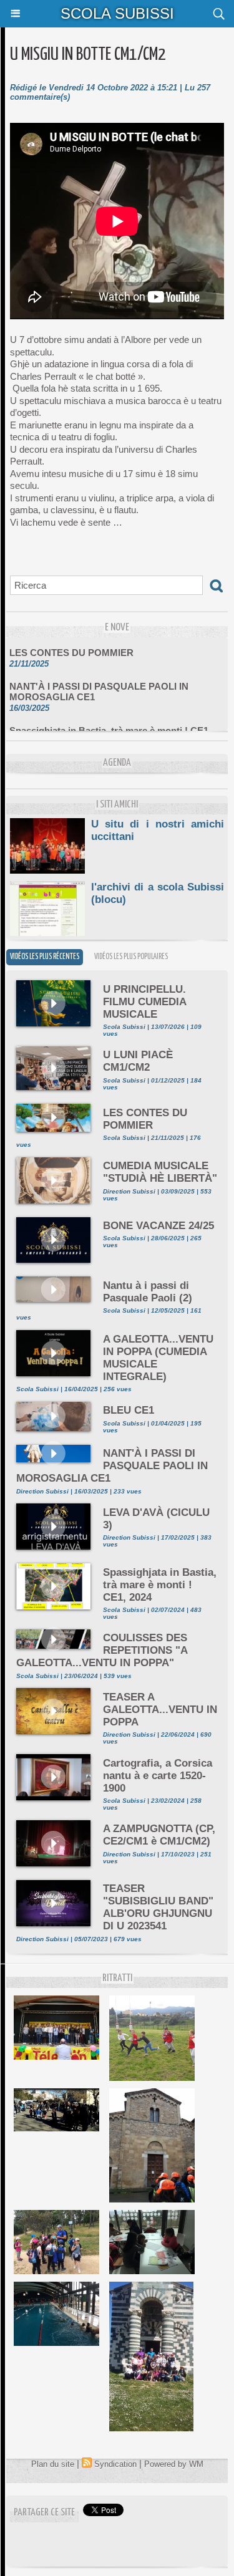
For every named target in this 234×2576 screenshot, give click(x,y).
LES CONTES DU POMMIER (71, 644)
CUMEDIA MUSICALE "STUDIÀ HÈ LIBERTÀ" (160, 1172)
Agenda (117, 763)
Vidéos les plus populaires (131, 957)
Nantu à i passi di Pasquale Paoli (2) (148, 1292)
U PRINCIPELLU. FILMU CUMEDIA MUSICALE (144, 1002)
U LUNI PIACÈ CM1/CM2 (138, 1061)
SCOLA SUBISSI (117, 13)
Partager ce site (44, 2513)
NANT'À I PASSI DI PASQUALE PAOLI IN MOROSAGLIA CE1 (99, 683)
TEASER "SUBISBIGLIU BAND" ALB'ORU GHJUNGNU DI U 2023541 (158, 1907)
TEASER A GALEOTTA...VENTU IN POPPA (160, 1710)
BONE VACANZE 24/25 (158, 1226)
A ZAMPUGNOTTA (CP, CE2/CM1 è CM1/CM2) (159, 1835)
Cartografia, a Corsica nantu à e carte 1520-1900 (158, 1776)
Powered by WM (174, 2464)
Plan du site (53, 2464)
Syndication (115, 2464)
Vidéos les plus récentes (45, 957)
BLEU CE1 (129, 1410)
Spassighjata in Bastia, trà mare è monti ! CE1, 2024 (110, 727)
